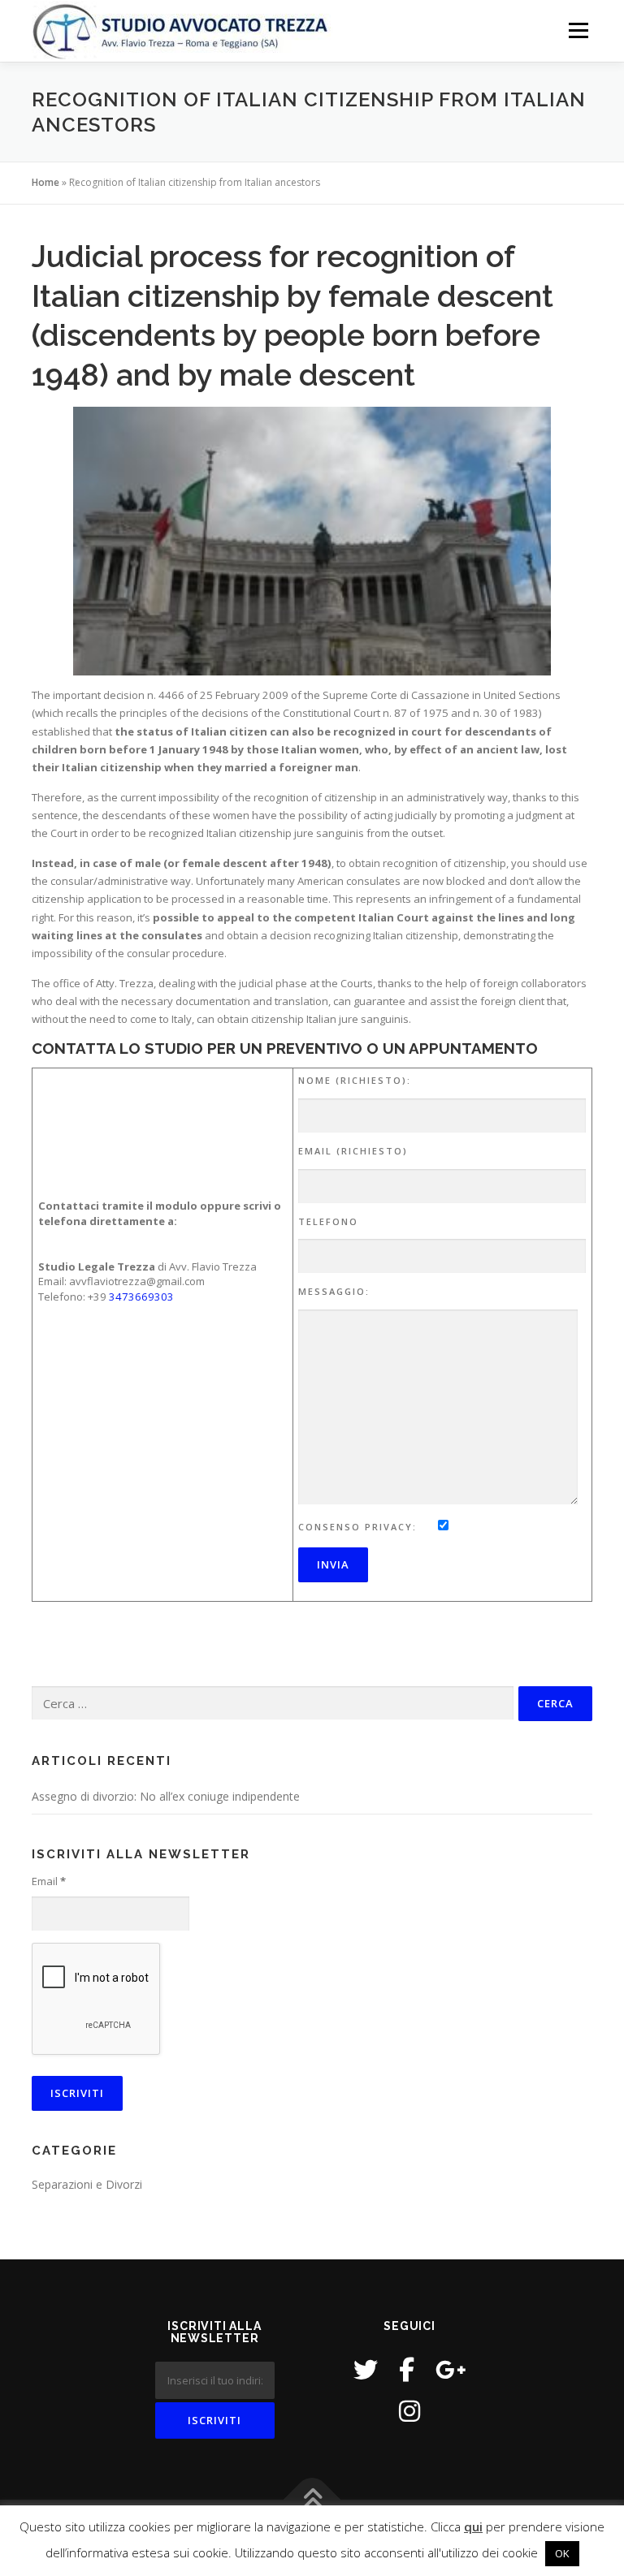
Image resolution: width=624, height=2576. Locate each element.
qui (473, 2526)
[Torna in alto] (312, 2500)
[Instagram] (409, 2411)
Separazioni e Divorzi (87, 2184)
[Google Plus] (451, 2369)
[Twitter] (366, 2369)
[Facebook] (407, 2369)
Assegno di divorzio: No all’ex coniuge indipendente (166, 1796)
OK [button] (562, 2553)
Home (45, 182)
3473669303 (141, 1297)
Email (49, 1881)
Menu (578, 30)
